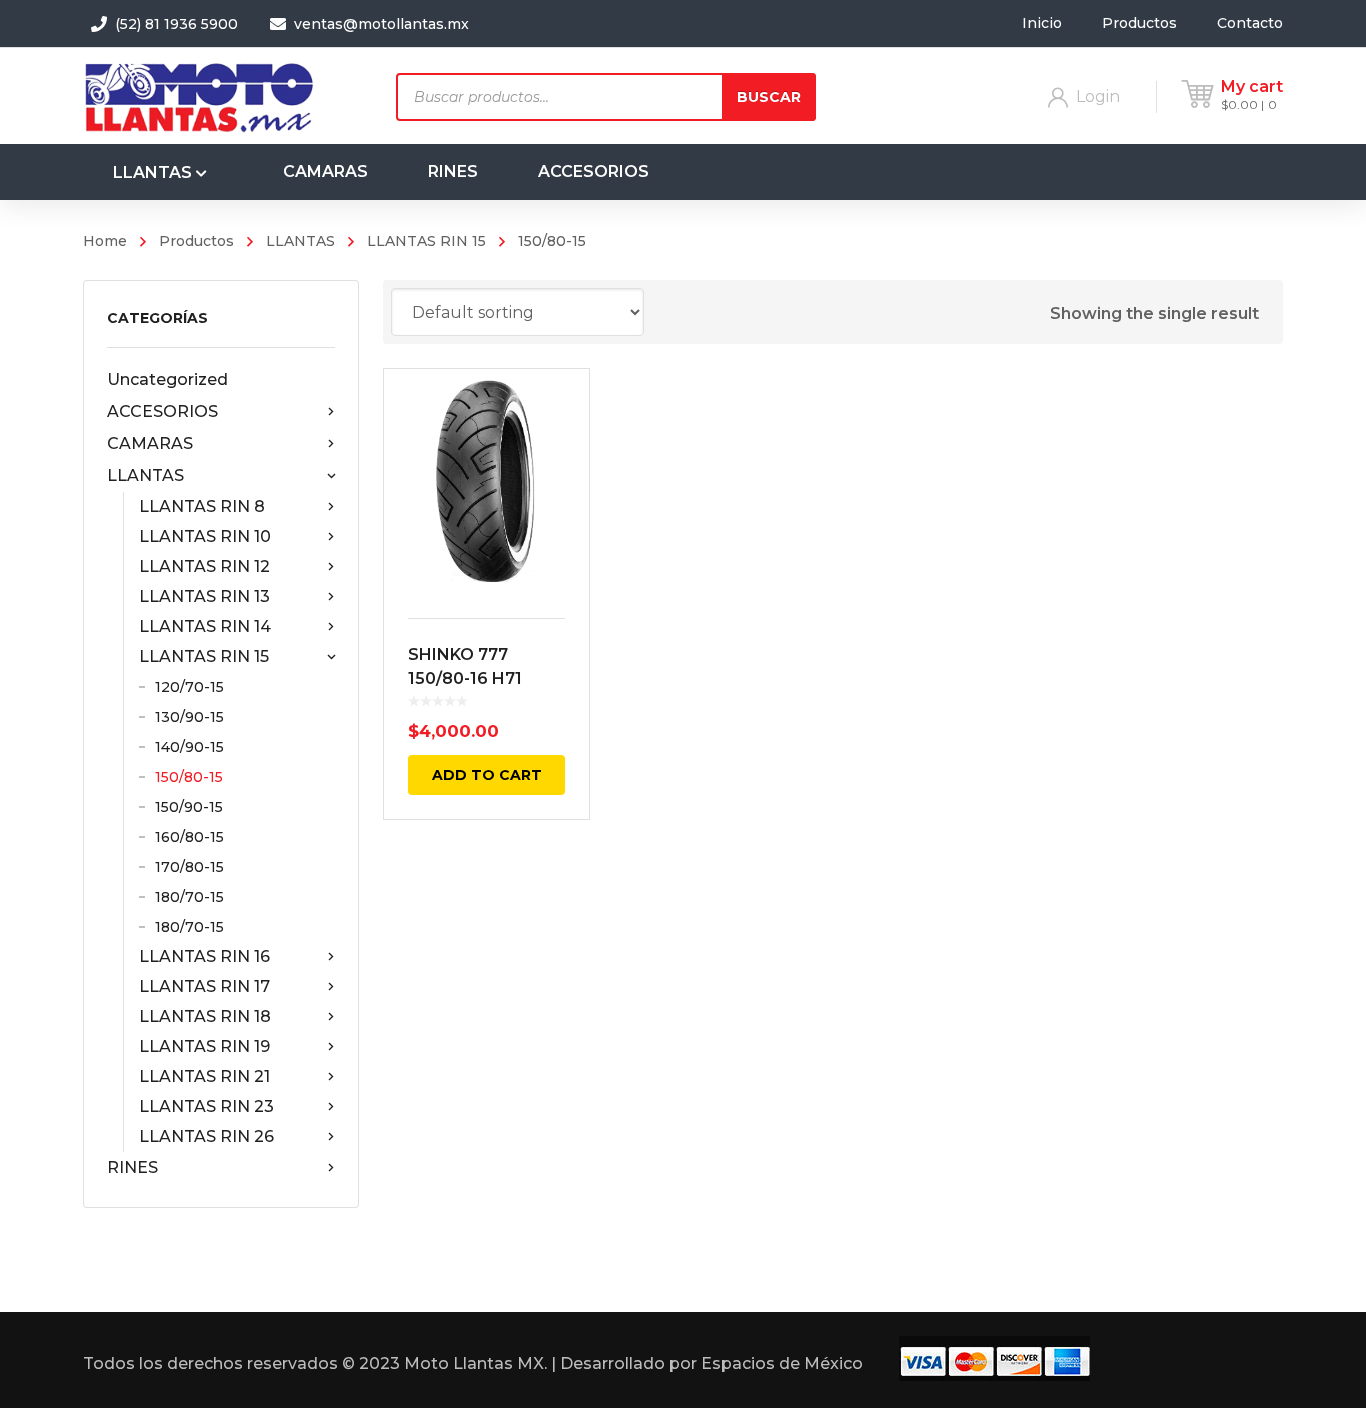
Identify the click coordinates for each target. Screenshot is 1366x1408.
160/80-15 (189, 837)
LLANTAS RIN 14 (205, 626)
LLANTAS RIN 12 (204, 566)
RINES (132, 1167)
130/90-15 (189, 717)
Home (105, 241)
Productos (196, 241)
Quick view (487, 482)
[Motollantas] (203, 95)
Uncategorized (167, 379)
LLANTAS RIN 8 (202, 506)
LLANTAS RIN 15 (426, 241)
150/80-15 (189, 777)
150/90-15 (189, 807)
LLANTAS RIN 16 (204, 956)
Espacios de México (782, 1363)
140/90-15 (189, 747)
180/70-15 (189, 897)
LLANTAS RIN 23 (206, 1106)
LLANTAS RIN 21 (204, 1076)
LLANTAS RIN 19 (204, 1046)
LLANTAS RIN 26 (206, 1136)
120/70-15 (189, 687)
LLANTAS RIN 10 (205, 536)
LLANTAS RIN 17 (204, 986)
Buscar (769, 97)
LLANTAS (300, 241)
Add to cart (487, 775)
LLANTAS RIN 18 (205, 1016)
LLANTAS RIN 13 (204, 596)
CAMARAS (150, 443)
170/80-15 (189, 867)
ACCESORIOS (162, 411)
